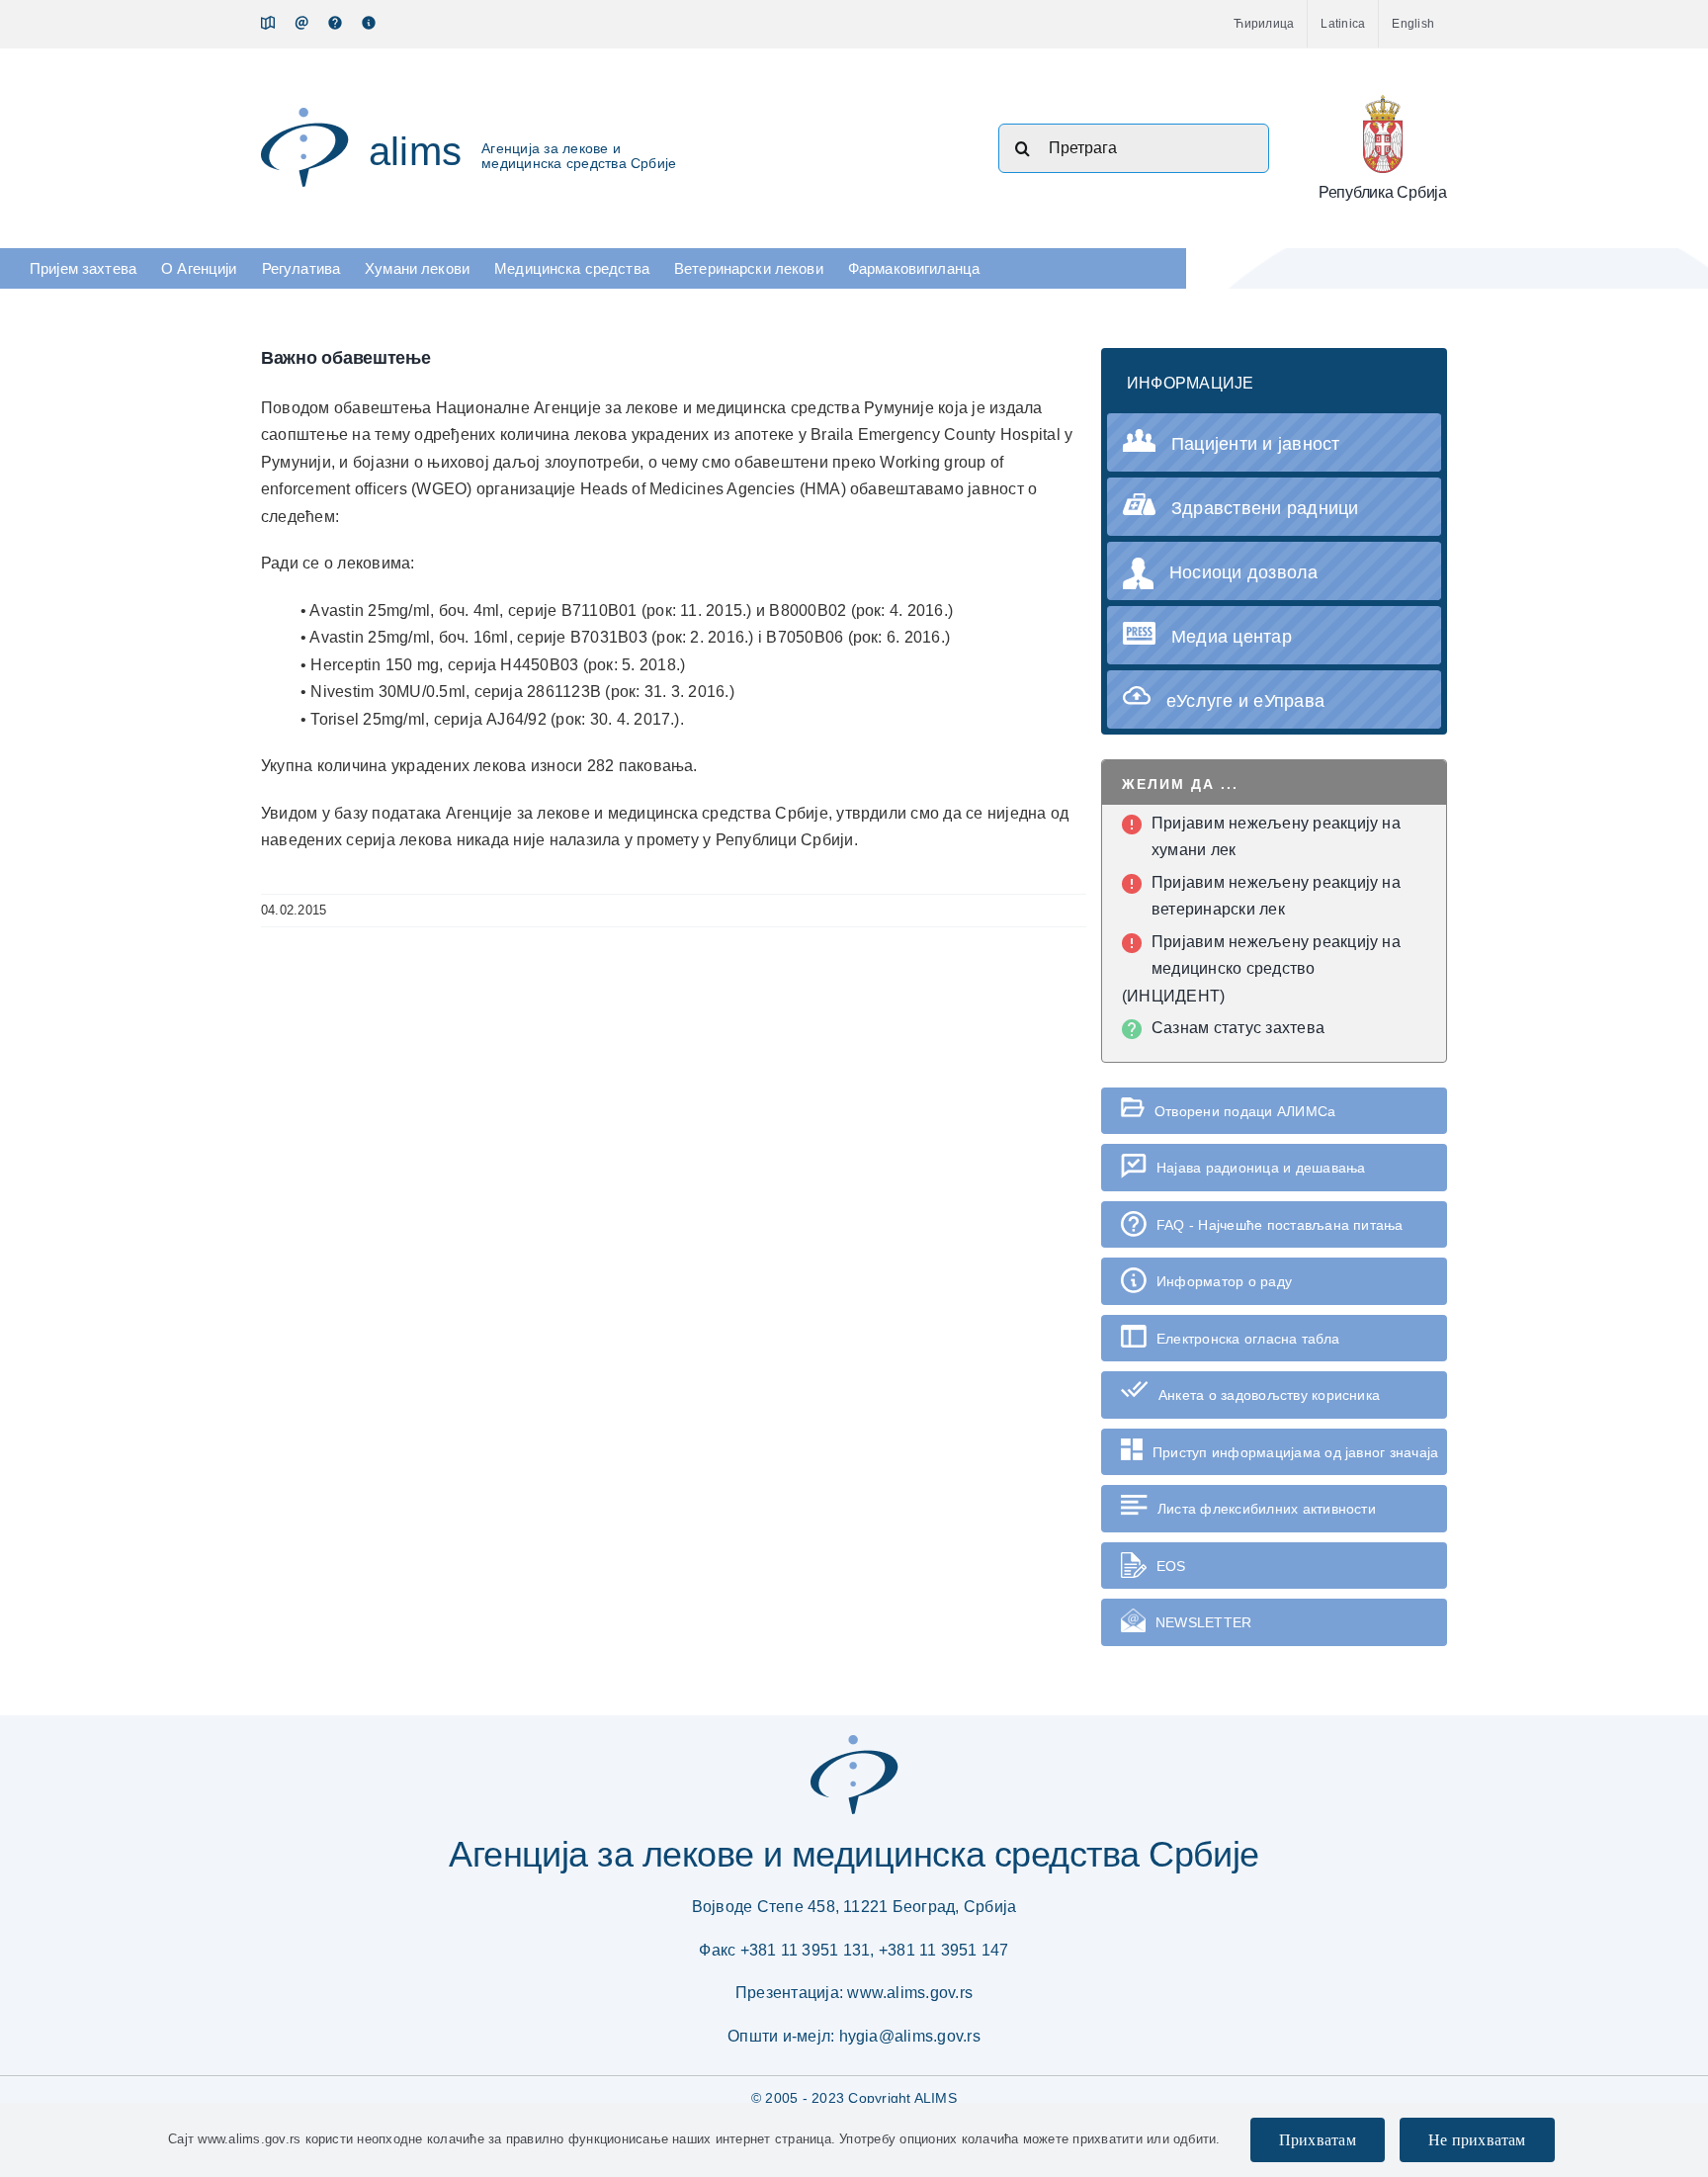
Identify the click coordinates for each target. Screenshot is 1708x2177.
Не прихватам (1477, 2140)
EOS (1171, 1566)
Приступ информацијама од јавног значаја (1295, 1452)
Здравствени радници (1265, 508)
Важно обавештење (346, 358)
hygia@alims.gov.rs (910, 2036)
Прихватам (1318, 2140)
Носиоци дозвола (1244, 572)
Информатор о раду (1224, 1281)
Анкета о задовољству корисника (1269, 1395)
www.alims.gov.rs (910, 1993)
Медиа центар (1232, 637)
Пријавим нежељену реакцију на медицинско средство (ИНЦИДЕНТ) (1261, 969)
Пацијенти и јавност (1256, 444)
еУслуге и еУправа (1245, 701)
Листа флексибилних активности (1267, 1509)
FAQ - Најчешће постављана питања (1280, 1225)
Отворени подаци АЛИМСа (1245, 1111)
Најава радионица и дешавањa (1261, 1168)
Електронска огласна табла (1248, 1339)
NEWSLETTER (1203, 1622)
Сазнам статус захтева (1238, 1028)
